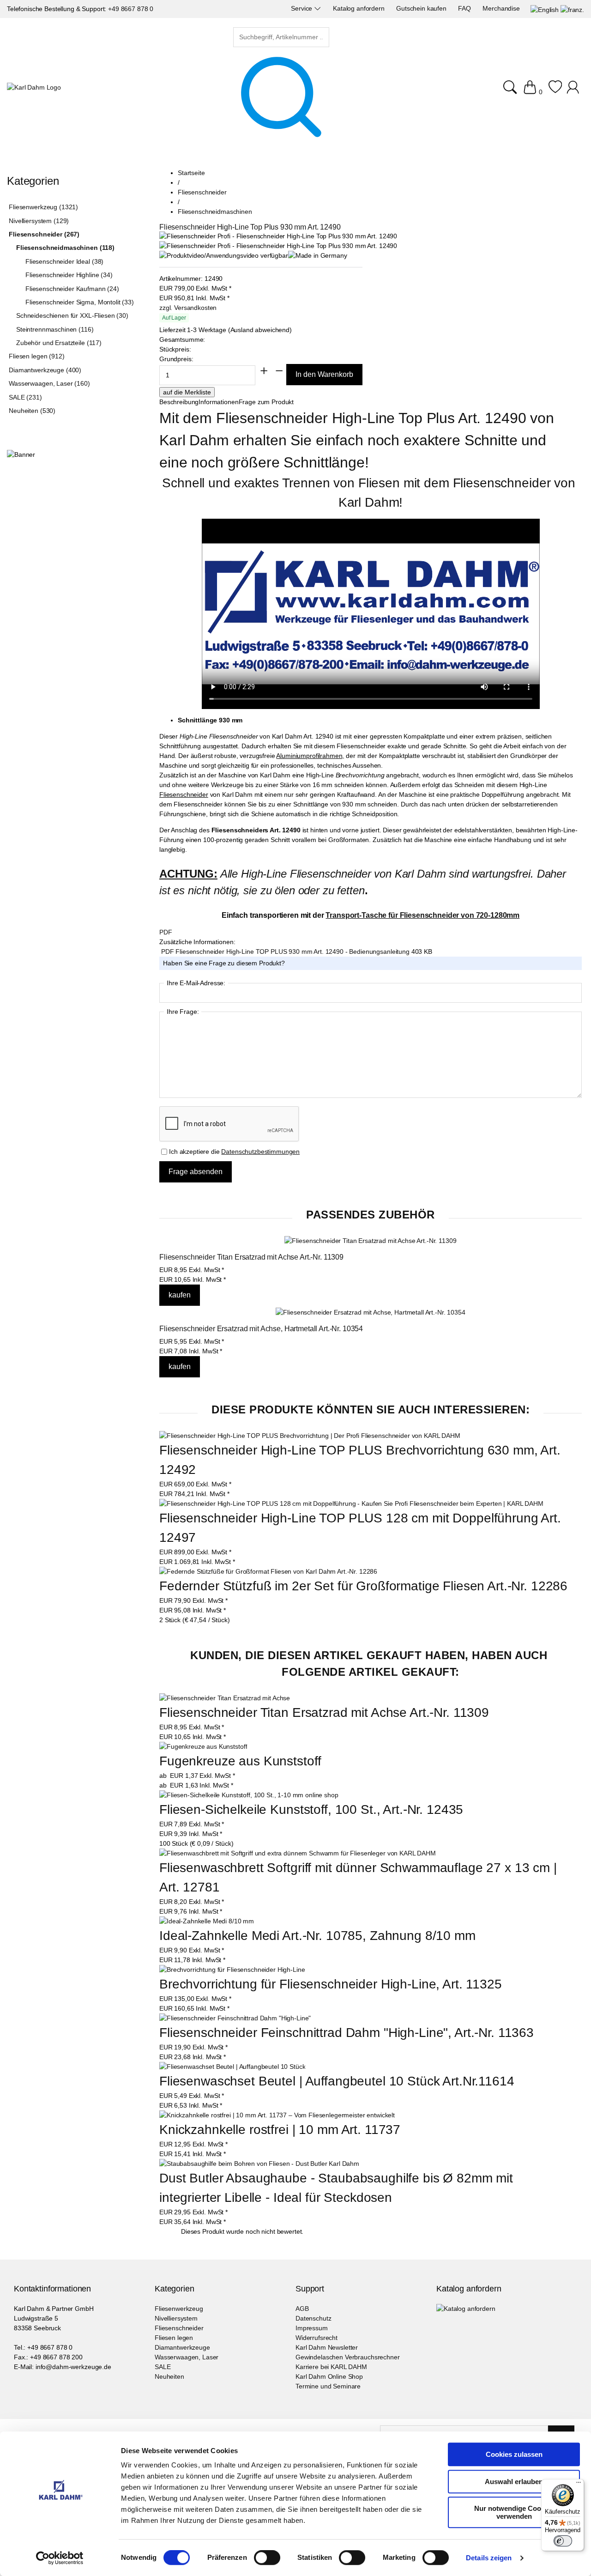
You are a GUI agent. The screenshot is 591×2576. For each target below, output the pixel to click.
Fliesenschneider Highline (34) (69, 275)
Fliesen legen (174, 2338)
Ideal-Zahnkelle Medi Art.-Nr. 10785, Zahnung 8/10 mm (317, 1936)
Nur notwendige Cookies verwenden (514, 2512)
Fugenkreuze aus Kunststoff (240, 1761)
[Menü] (579, 2485)
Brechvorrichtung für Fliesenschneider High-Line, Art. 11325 (331, 1984)
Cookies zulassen (514, 2454)
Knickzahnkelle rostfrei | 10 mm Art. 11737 (280, 2130)
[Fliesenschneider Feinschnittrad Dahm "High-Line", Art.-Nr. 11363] (235, 2018)
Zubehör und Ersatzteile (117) (59, 343)
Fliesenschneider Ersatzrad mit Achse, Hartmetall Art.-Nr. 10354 (261, 1329)
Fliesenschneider (179, 2328)
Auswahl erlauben (514, 2482)
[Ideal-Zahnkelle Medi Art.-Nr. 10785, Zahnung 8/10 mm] (207, 1921)
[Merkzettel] (555, 92)
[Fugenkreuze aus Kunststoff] (203, 1747)
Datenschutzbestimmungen (260, 1152)
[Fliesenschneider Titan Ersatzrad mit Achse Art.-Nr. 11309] (370, 1241)
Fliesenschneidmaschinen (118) (65, 248)
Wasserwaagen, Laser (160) (49, 383)
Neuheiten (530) (32, 411)
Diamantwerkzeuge (182, 2347)
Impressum (312, 2328)
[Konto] (574, 92)
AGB (302, 2309)
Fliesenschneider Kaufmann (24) (72, 289)
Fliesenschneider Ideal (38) (64, 261)
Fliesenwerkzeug (179, 2309)
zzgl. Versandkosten (188, 308)
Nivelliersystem (176, 2318)
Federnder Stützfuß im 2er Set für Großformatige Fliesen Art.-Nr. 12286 (363, 1586)
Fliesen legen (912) (36, 356)
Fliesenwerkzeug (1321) (43, 207)
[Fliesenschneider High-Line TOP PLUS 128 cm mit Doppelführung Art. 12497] (351, 1503)
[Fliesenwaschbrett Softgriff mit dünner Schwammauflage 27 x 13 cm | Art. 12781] (298, 1853)
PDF (166, 932)
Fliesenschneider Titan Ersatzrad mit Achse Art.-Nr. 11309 (251, 1257)
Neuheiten (169, 2376)
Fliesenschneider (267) (44, 234)
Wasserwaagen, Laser (187, 2357)
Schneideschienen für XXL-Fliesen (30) (72, 315)
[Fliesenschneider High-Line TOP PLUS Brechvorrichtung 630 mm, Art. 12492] (310, 1436)
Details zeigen (489, 2558)
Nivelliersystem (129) (39, 221)
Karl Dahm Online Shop (329, 2376)
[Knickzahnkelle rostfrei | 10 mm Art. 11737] (277, 2115)
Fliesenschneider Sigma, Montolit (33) (80, 302)
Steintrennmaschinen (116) (55, 329)
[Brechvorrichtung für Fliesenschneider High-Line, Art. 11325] (232, 1970)
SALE (163, 2367)
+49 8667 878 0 (131, 9)
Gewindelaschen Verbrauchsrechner (348, 2357)
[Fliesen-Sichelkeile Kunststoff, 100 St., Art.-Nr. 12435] (249, 1795)
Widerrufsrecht (317, 2338)
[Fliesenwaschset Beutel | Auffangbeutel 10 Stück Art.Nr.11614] (232, 2067)
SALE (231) (25, 397)
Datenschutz (313, 2318)
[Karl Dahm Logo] (34, 88)
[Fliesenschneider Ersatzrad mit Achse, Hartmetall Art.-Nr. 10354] (370, 1312)
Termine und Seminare (328, 2386)
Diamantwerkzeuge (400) (45, 370)
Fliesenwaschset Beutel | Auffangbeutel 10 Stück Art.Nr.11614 (337, 2081)
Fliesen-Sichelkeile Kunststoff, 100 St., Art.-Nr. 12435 (311, 1809)
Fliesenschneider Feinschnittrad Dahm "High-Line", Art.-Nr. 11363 (347, 2033)
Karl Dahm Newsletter (327, 2347)
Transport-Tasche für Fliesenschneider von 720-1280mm (422, 915)
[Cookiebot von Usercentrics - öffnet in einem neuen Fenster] (60, 2558)
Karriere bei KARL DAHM (331, 2367)
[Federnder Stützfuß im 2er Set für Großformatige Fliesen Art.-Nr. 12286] (268, 1571)
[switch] (267, 2558)
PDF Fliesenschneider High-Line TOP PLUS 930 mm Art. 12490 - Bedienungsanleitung (286, 952)
